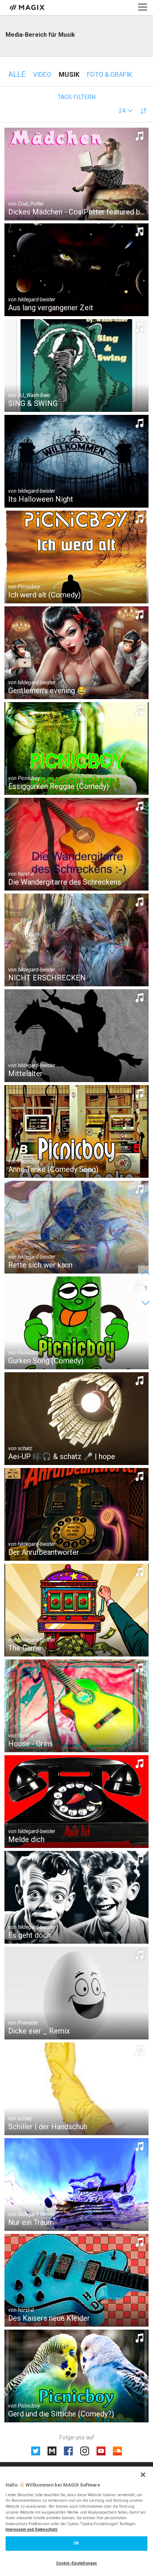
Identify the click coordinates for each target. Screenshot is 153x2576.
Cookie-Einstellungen (76, 2563)
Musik (69, 74)
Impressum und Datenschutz (32, 2529)
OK (76, 2543)
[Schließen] (143, 2475)
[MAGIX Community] (28, 7)
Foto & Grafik (110, 74)
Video (42, 74)
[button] (126, 111)
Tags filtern (76, 97)
